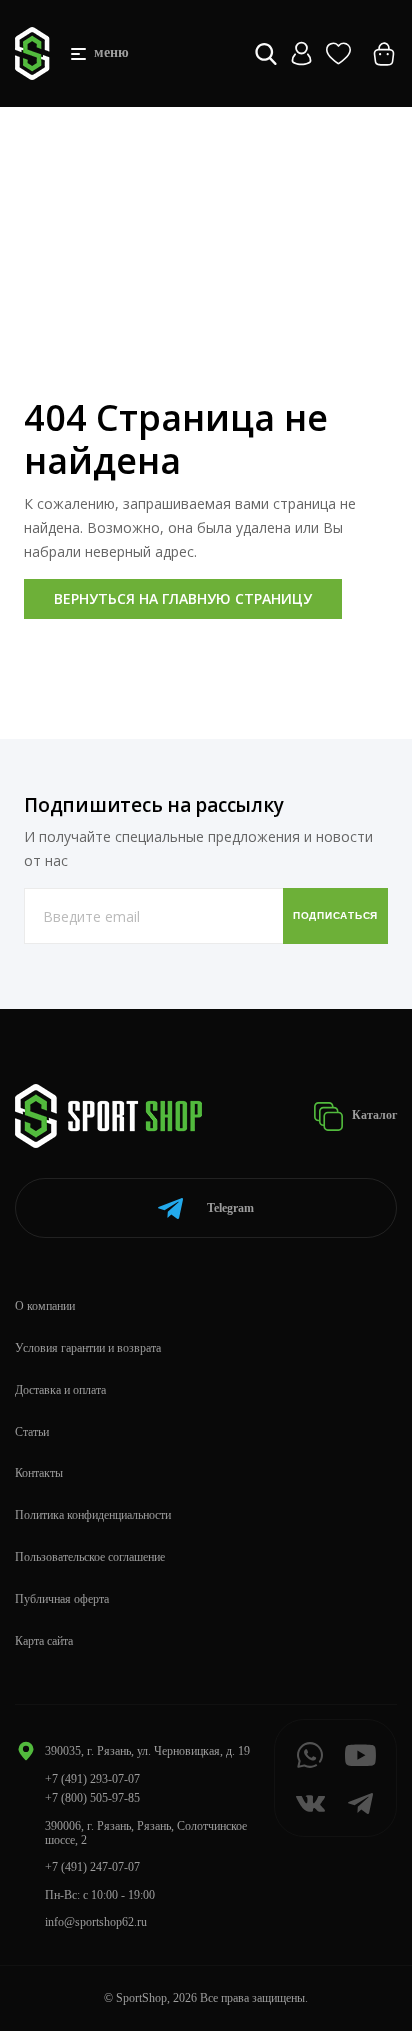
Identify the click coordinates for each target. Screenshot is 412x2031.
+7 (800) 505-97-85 (92, 1798)
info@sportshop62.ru (96, 1922)
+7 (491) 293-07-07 (92, 1779)
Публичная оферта (62, 1599)
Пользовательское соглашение (90, 1557)
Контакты (39, 1473)
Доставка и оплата (60, 1390)
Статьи (32, 1432)
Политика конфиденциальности (93, 1515)
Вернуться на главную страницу (183, 598)
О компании (45, 1306)
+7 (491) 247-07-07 (92, 1867)
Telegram (230, 1208)
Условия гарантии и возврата (88, 1348)
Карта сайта (44, 1641)
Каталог (373, 1115)
